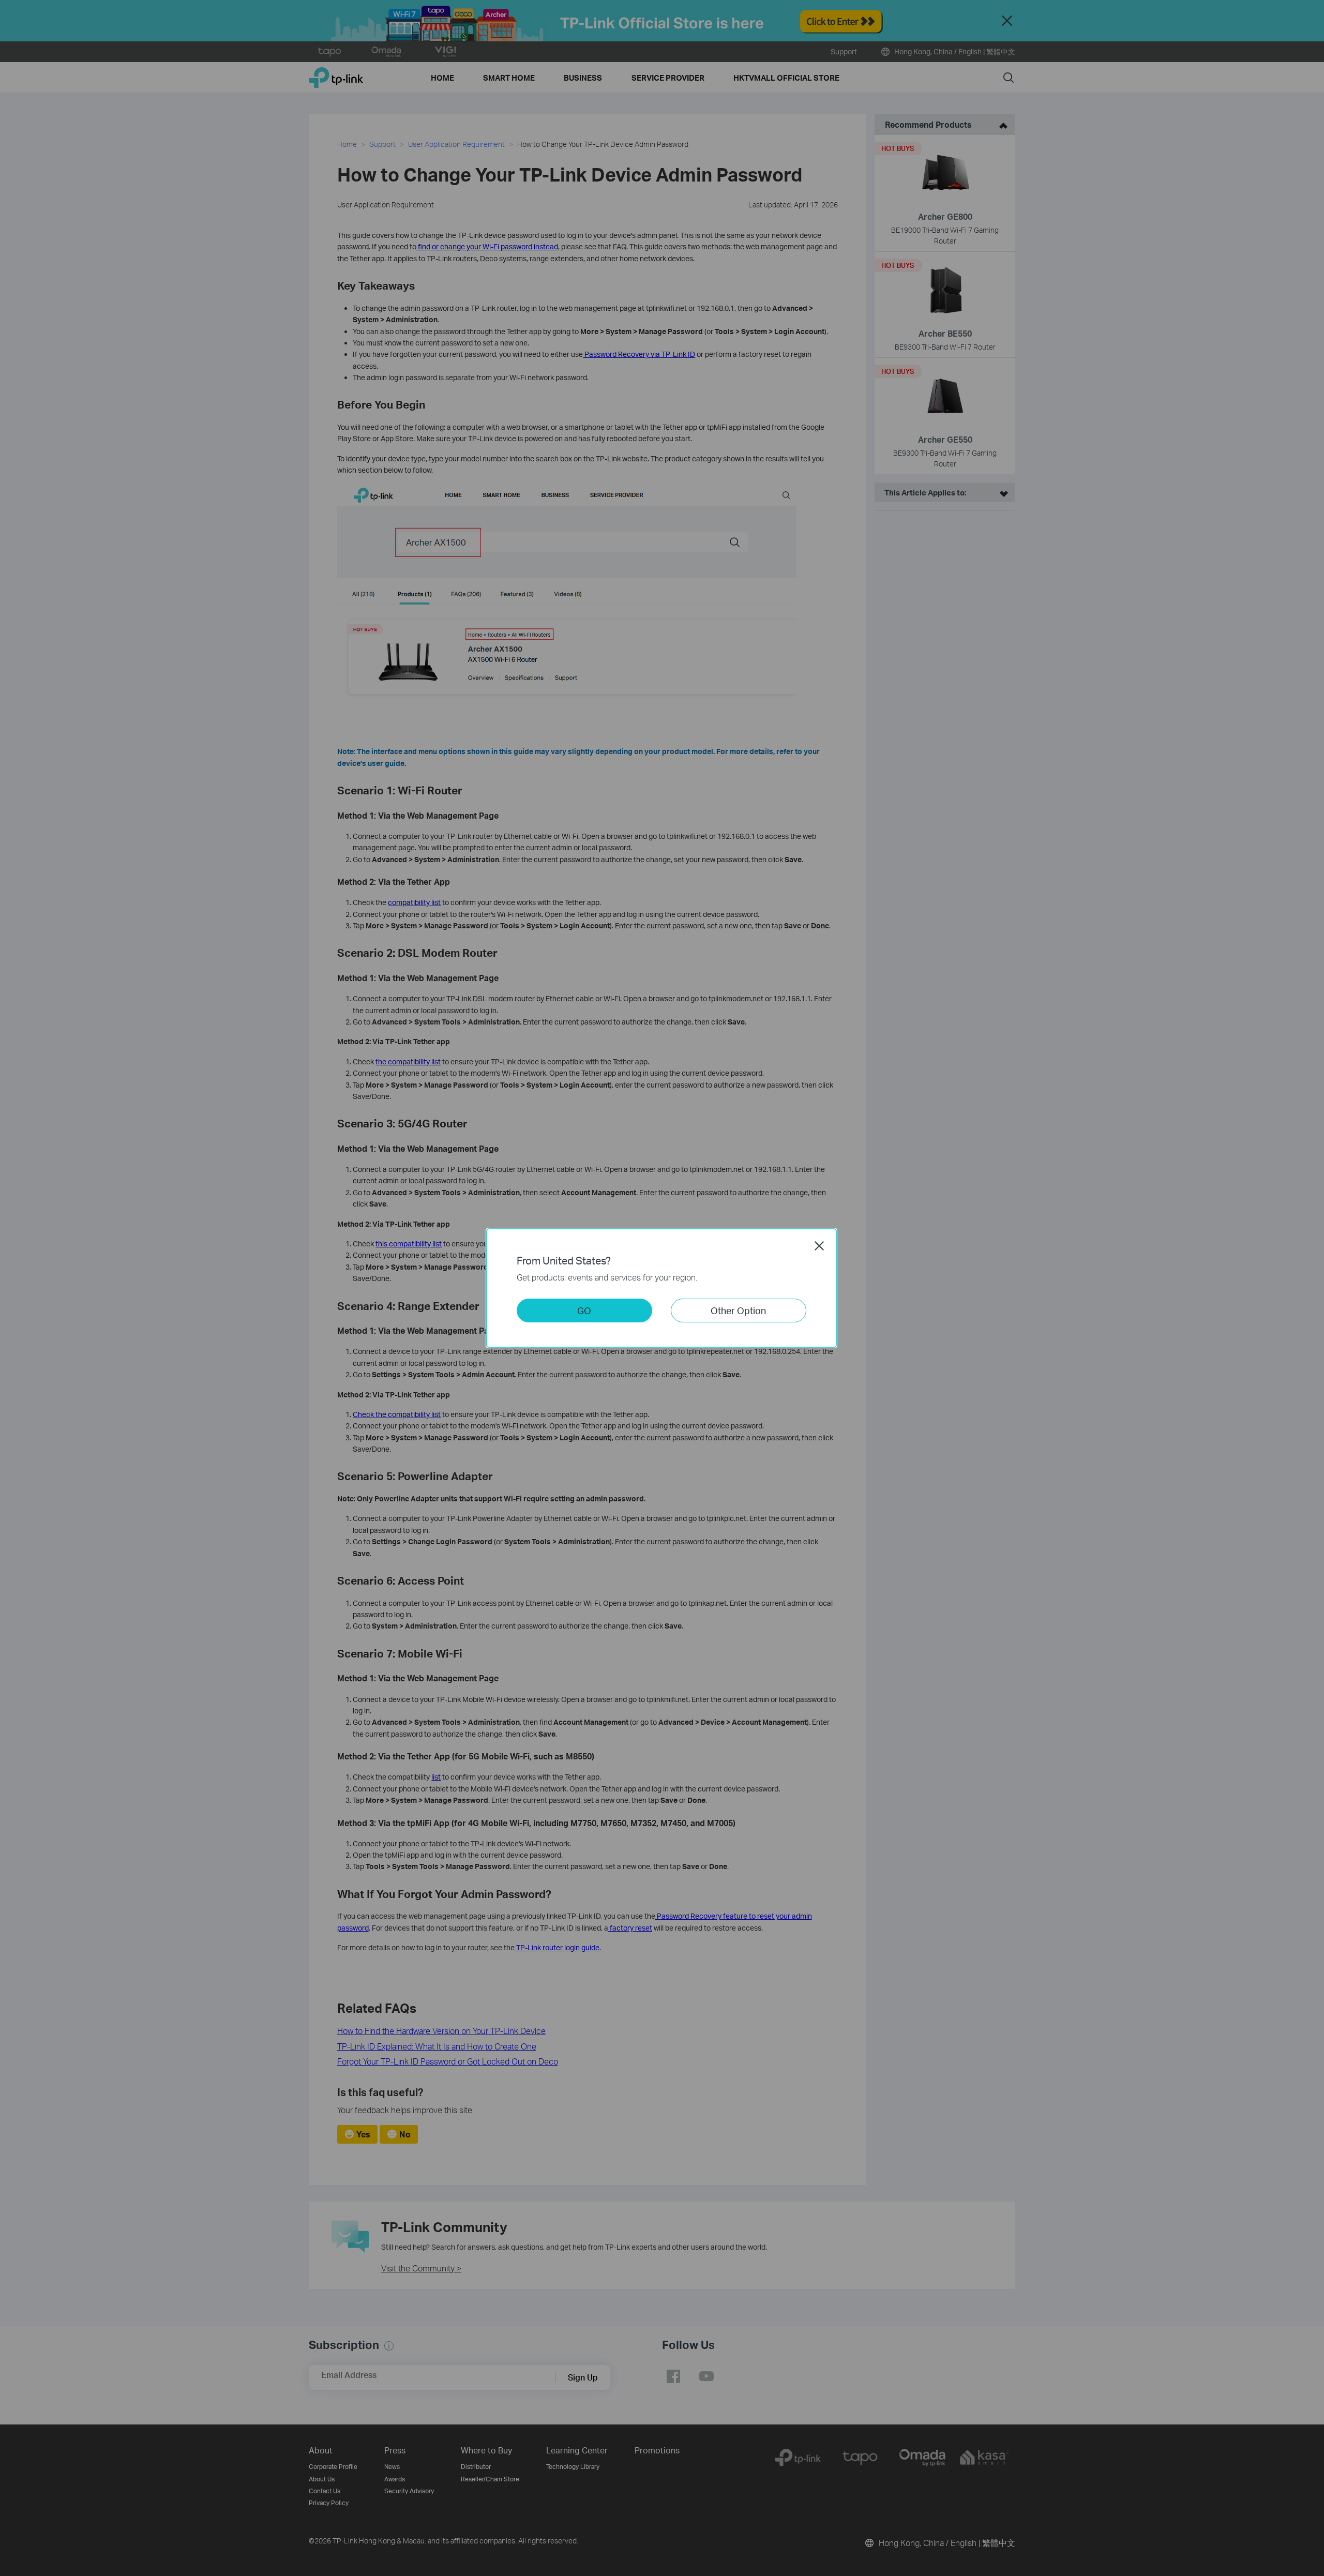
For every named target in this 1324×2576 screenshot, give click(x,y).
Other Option (738, 1310)
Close (819, 1246)
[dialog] (662, 1288)
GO (584, 1310)
